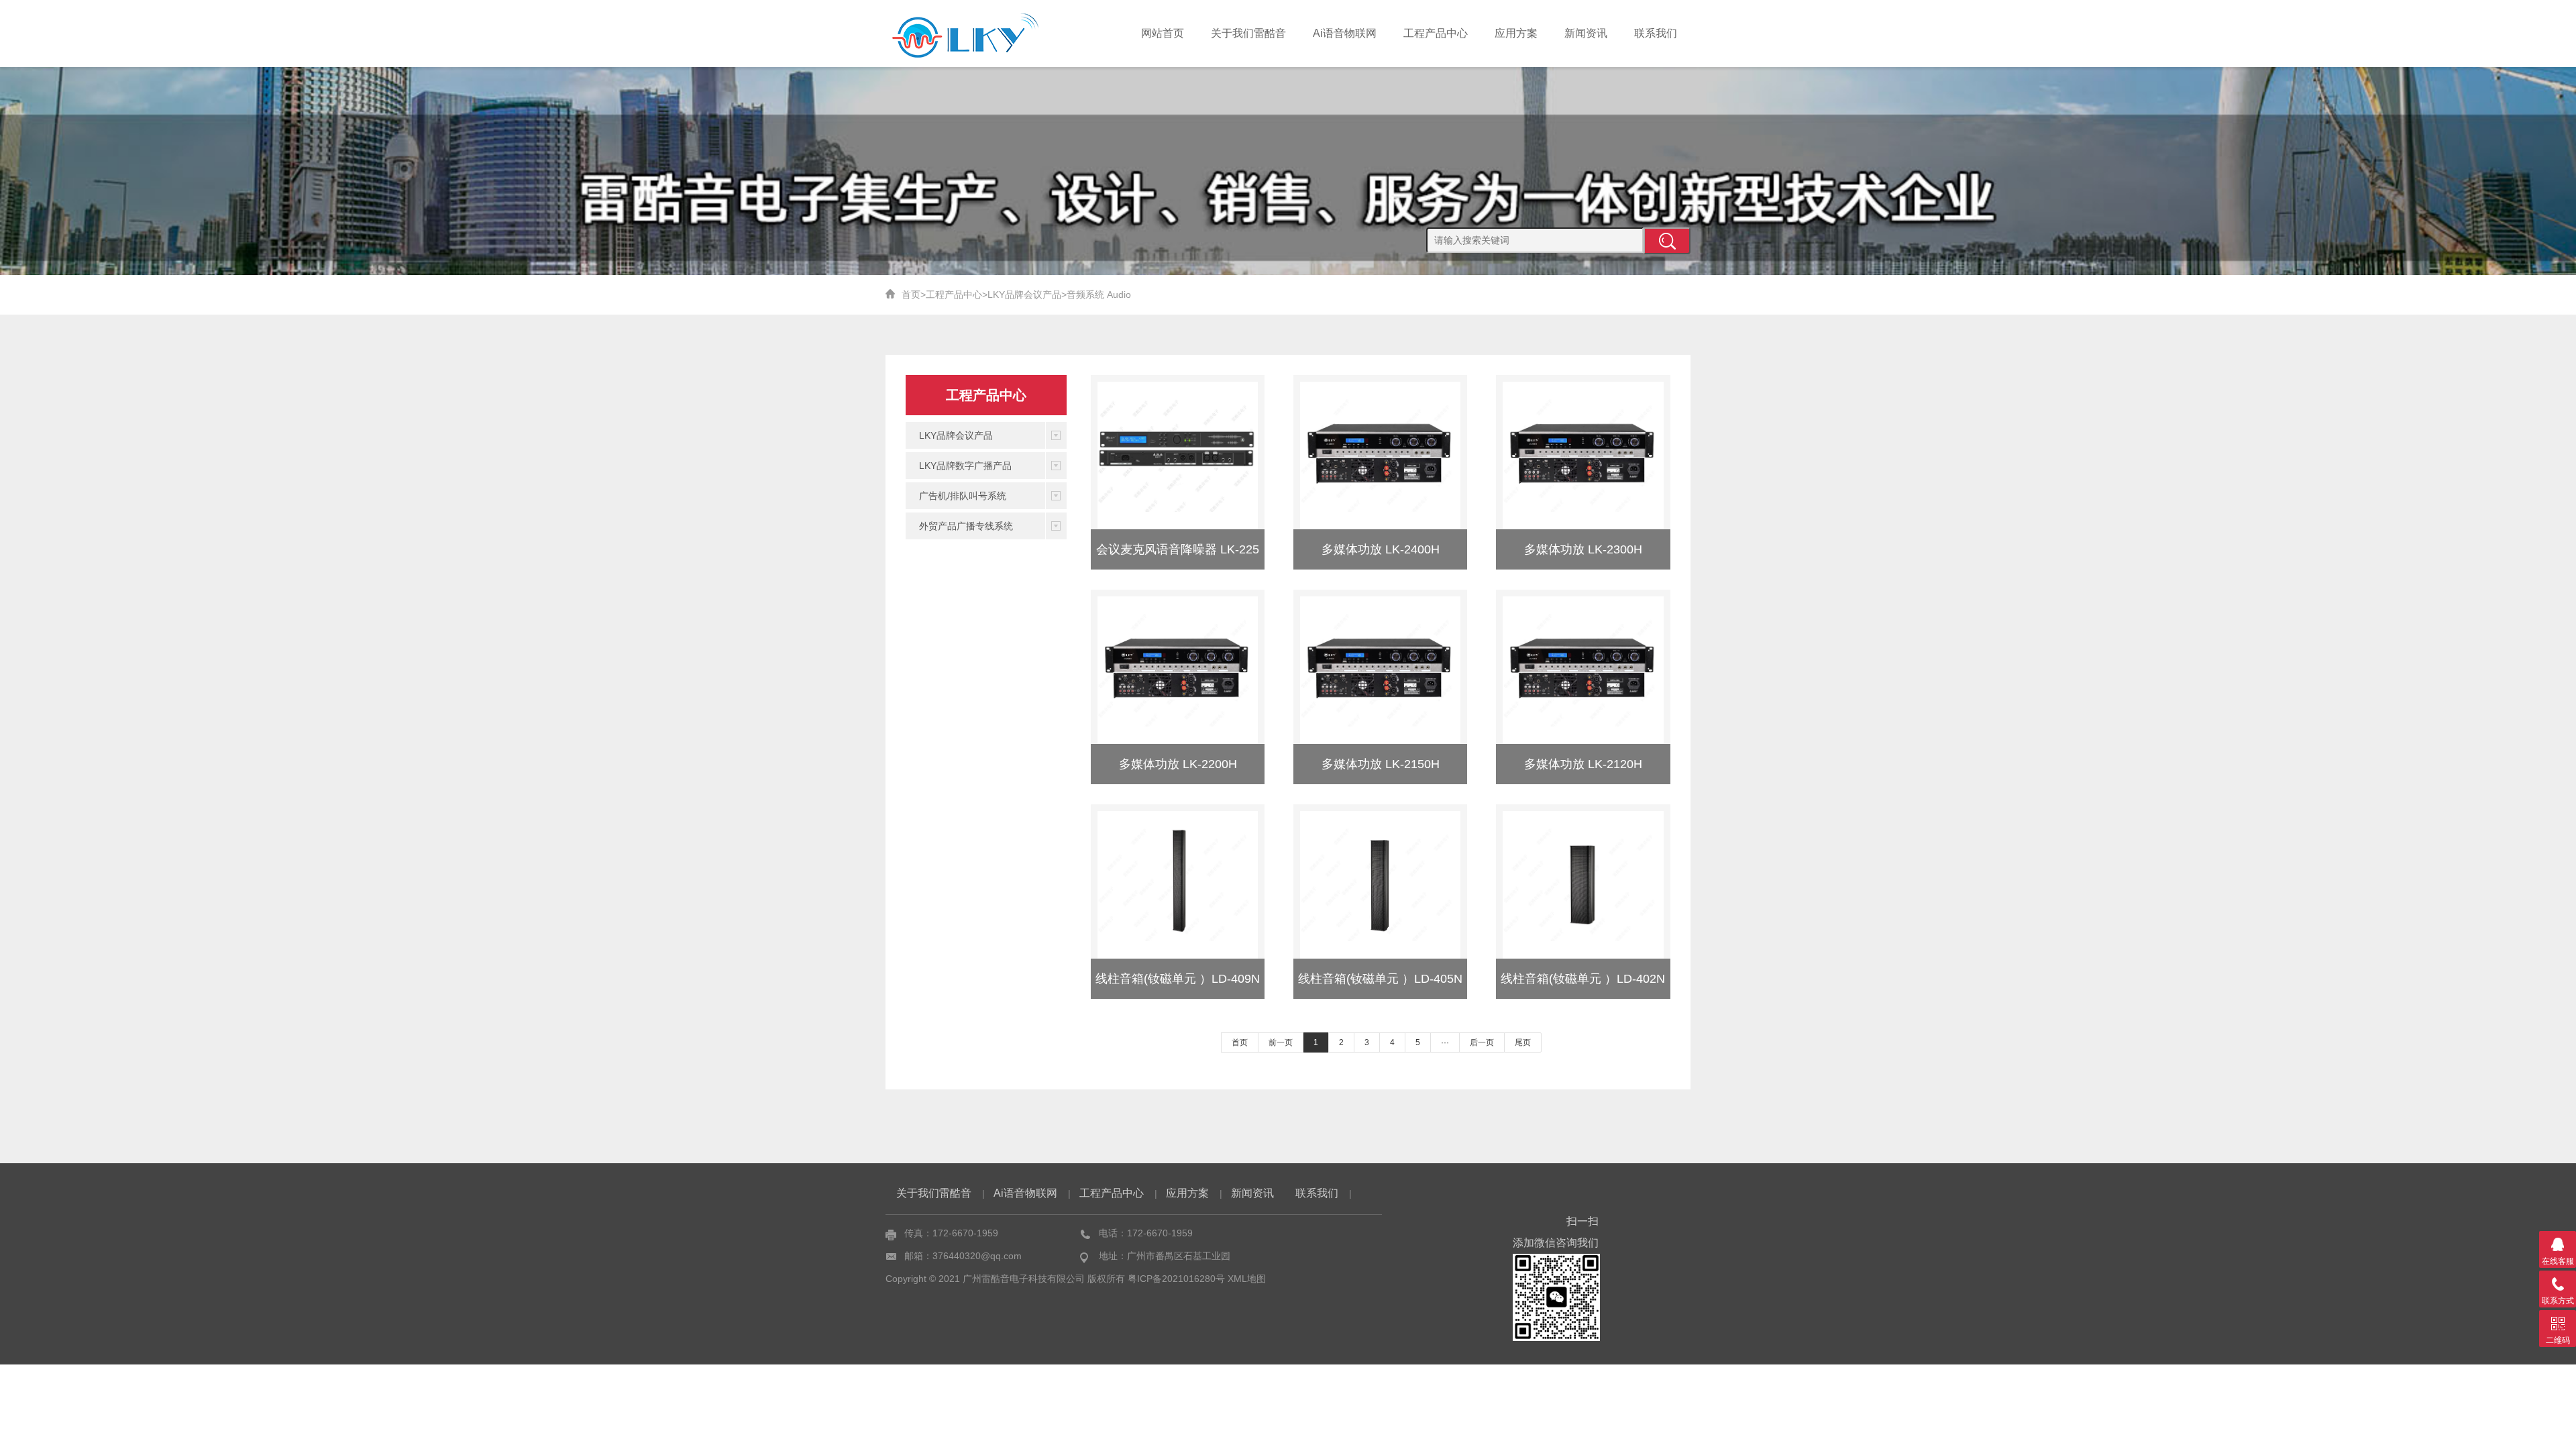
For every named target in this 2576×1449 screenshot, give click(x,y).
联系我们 (1656, 33)
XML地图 (1247, 1279)
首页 (911, 294)
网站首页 (1163, 33)
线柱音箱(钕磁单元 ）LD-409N (1178, 979)
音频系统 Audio (1099, 294)
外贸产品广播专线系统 (966, 526)
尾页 (1523, 1042)
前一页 (1281, 1042)
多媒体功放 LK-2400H (1381, 549)
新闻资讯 (1586, 33)
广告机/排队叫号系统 (963, 496)
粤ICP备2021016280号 (1176, 1279)
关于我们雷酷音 (1248, 33)
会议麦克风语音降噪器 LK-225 (1178, 549)
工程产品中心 (1436, 33)
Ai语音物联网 (1345, 33)
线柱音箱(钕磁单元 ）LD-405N (1380, 979)
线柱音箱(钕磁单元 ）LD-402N (1583, 979)
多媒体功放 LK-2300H (1583, 549)
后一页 (1482, 1042)
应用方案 (1516, 33)
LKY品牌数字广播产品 (965, 466)
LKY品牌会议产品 (1024, 294)
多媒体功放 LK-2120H (1583, 764)
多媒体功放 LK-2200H (1178, 764)
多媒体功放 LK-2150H (1381, 764)
